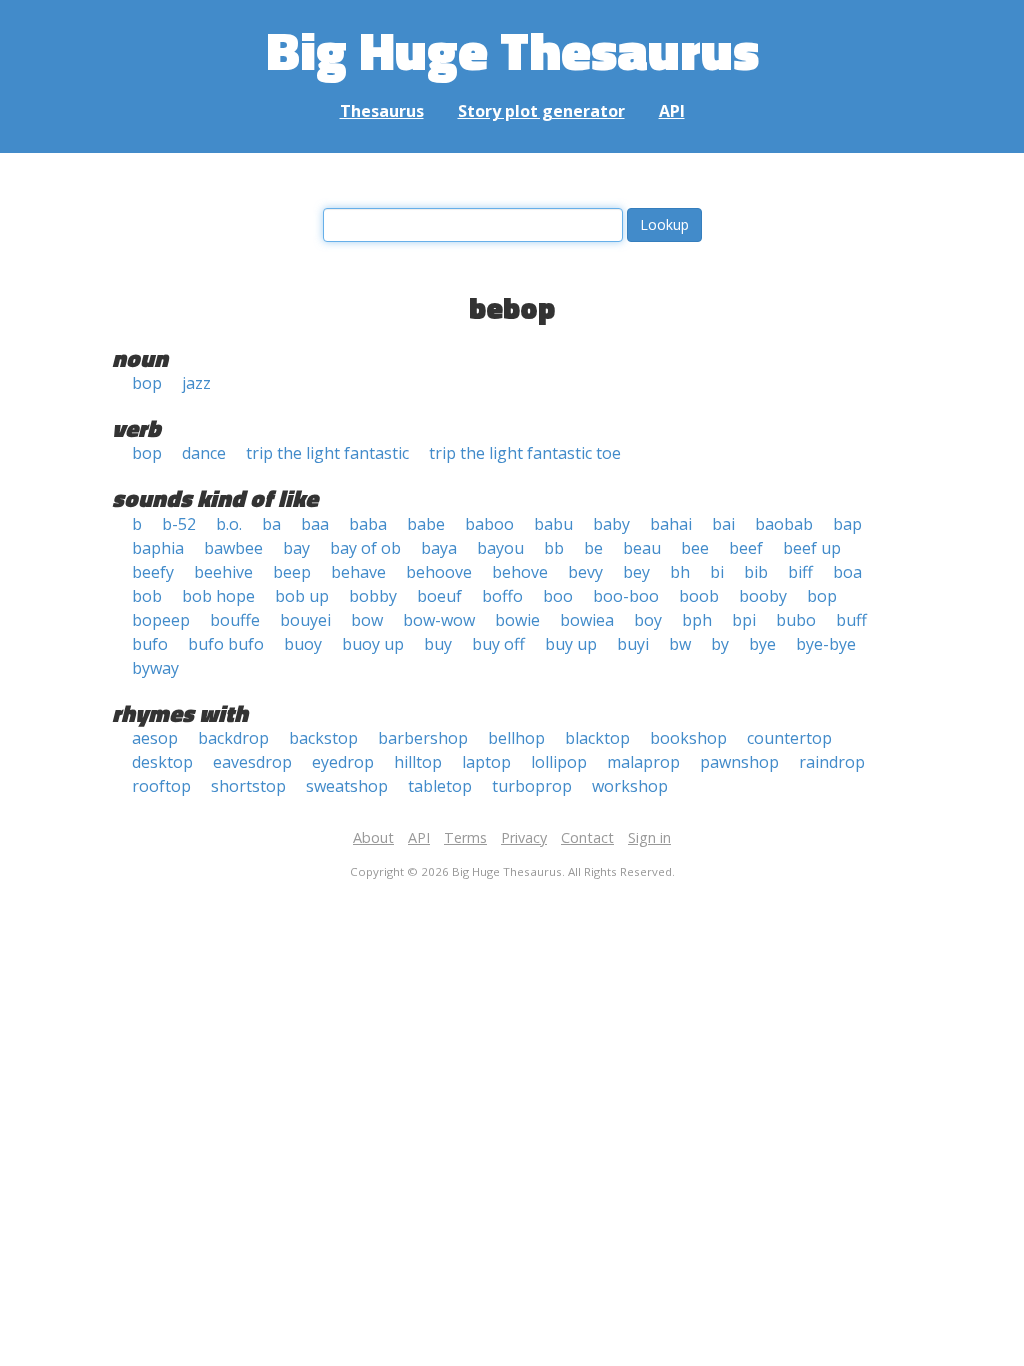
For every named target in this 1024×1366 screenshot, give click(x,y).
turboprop (532, 786)
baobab (784, 524)
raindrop (832, 762)
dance (204, 453)
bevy (585, 572)
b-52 (179, 524)
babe (426, 524)
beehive (223, 572)
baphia (158, 548)
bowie (517, 620)
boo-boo (626, 596)
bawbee (233, 548)
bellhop (516, 738)
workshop (630, 786)
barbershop (423, 738)
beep (292, 572)
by (720, 644)
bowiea (587, 620)
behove (520, 572)
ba (271, 524)
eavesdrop (252, 762)
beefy (153, 572)
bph (697, 620)
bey (636, 572)
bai (723, 524)
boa (847, 572)
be (593, 548)
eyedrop (343, 762)
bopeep (161, 620)
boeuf (439, 596)
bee (695, 548)
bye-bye (826, 644)
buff (851, 620)
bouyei (305, 620)
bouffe (235, 620)
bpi (744, 620)
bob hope (218, 596)
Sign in (649, 837)
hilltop (418, 762)
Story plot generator (541, 111)
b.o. (229, 524)
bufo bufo (226, 644)
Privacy (524, 837)
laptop (486, 762)
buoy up (373, 644)
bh (680, 572)
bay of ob (365, 548)
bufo (150, 644)
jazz (196, 383)
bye (762, 644)
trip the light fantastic (327, 453)
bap (847, 524)
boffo (502, 596)
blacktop (597, 738)
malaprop (643, 762)
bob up (302, 596)
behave (358, 572)
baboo (489, 524)
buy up (571, 644)
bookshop (688, 738)
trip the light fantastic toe (525, 453)
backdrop (233, 738)
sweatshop (347, 786)
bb (554, 548)
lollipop (559, 762)
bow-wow (439, 620)
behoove (439, 572)
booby (763, 596)
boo (558, 596)
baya (439, 548)
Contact (587, 837)
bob (147, 596)
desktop (162, 762)
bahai (671, 524)
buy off (498, 644)
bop (147, 383)
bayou (500, 548)
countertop (789, 738)
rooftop (161, 786)
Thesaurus (382, 111)
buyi (633, 644)
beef (746, 548)
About (373, 837)
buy (438, 644)
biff (800, 572)
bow (367, 620)
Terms (465, 837)
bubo (796, 620)
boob (699, 596)
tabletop (440, 786)
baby (611, 524)
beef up (812, 548)
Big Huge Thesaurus (512, 49)
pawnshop (739, 762)
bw (680, 644)
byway (155, 668)
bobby (373, 596)
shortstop (248, 786)
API (672, 111)
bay (296, 548)
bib (756, 572)
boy (648, 620)
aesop (155, 738)
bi (717, 572)
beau (642, 548)
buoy (303, 644)
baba (368, 524)
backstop (323, 738)
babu (553, 524)
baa (315, 524)
